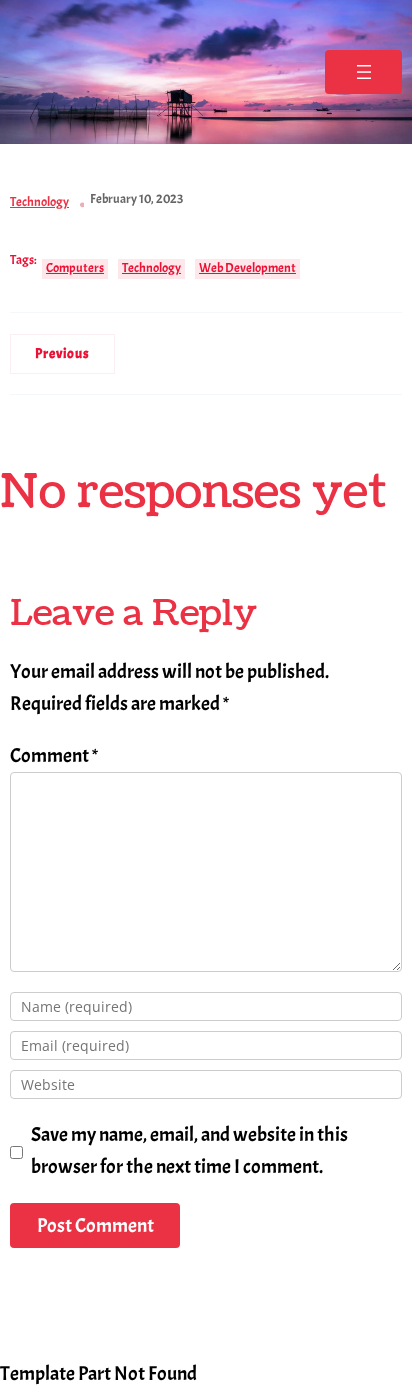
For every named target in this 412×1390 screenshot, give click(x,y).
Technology (39, 202)
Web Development (247, 268)
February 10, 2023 (136, 199)
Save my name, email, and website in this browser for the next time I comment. (189, 1150)
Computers (75, 268)
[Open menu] (363, 72)
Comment (54, 755)
